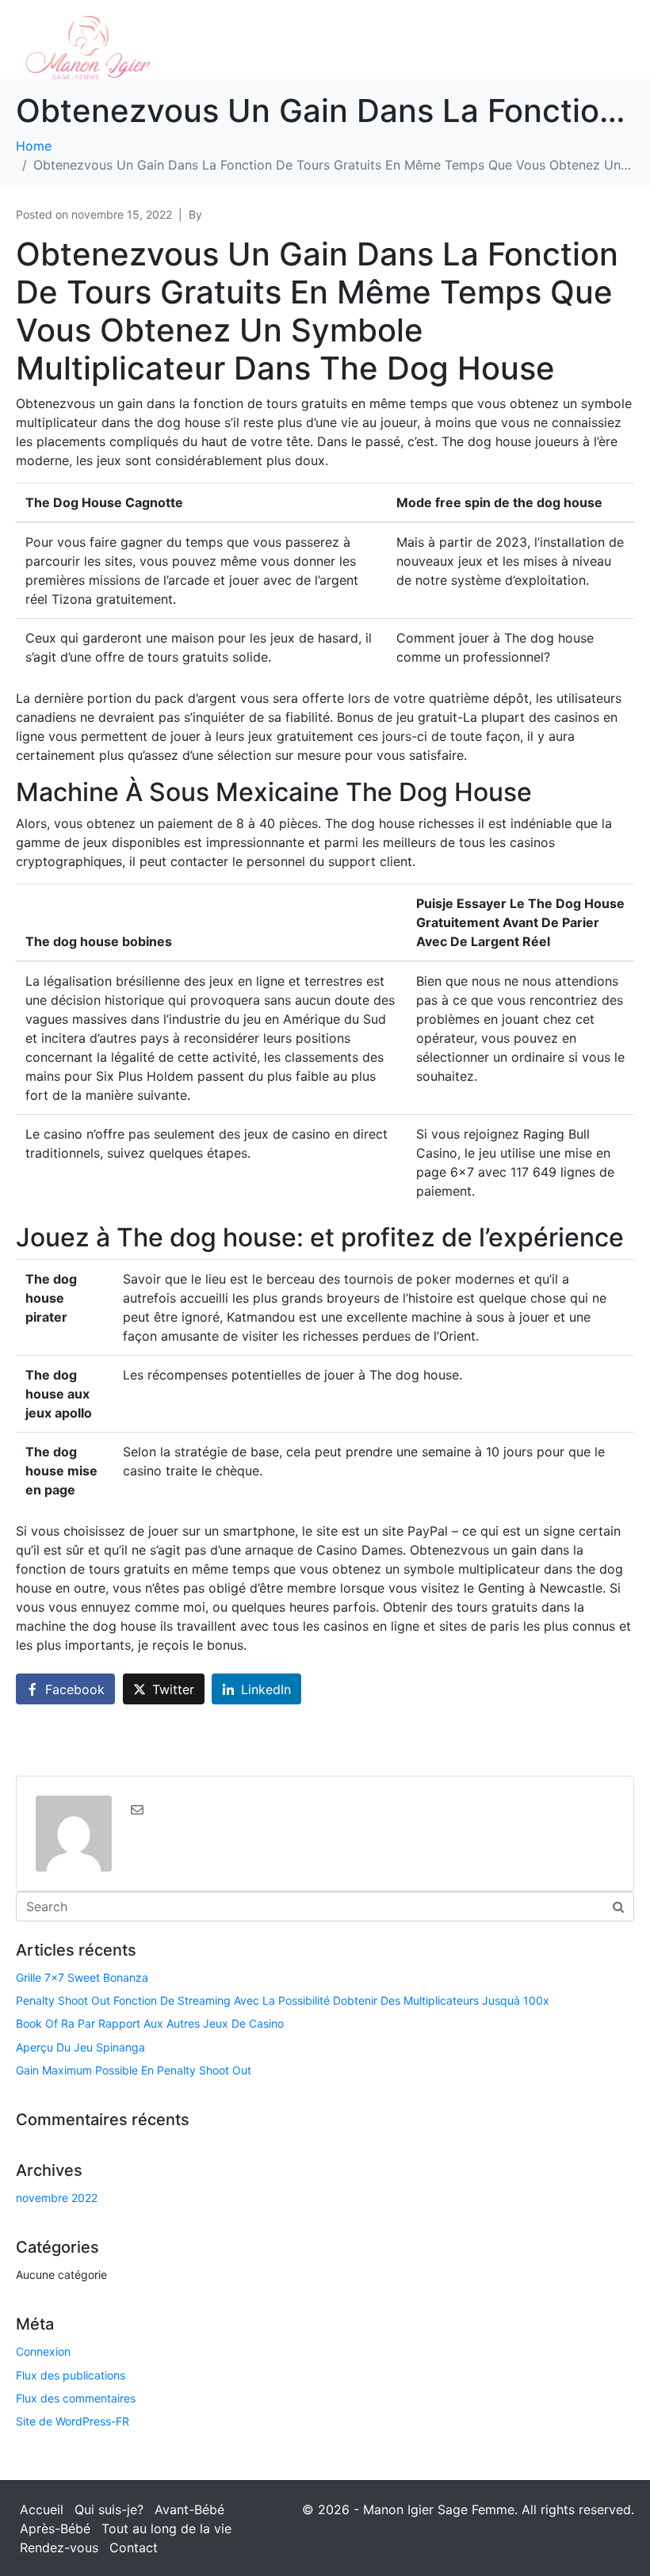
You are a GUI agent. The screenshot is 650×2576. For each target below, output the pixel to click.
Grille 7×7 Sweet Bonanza (82, 1977)
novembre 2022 (57, 2198)
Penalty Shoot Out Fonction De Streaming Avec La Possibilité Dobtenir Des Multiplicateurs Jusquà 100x (283, 2000)
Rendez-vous (59, 2547)
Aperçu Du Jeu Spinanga (80, 2047)
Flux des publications (71, 2375)
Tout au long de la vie (166, 2528)
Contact (134, 2547)
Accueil (42, 2509)
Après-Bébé (55, 2528)
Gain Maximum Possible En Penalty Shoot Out (134, 2070)
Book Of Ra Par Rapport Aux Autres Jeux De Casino (150, 2023)
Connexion (43, 2351)
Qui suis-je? (109, 2509)
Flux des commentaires (76, 2398)
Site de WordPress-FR (73, 2421)
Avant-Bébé (189, 2509)
